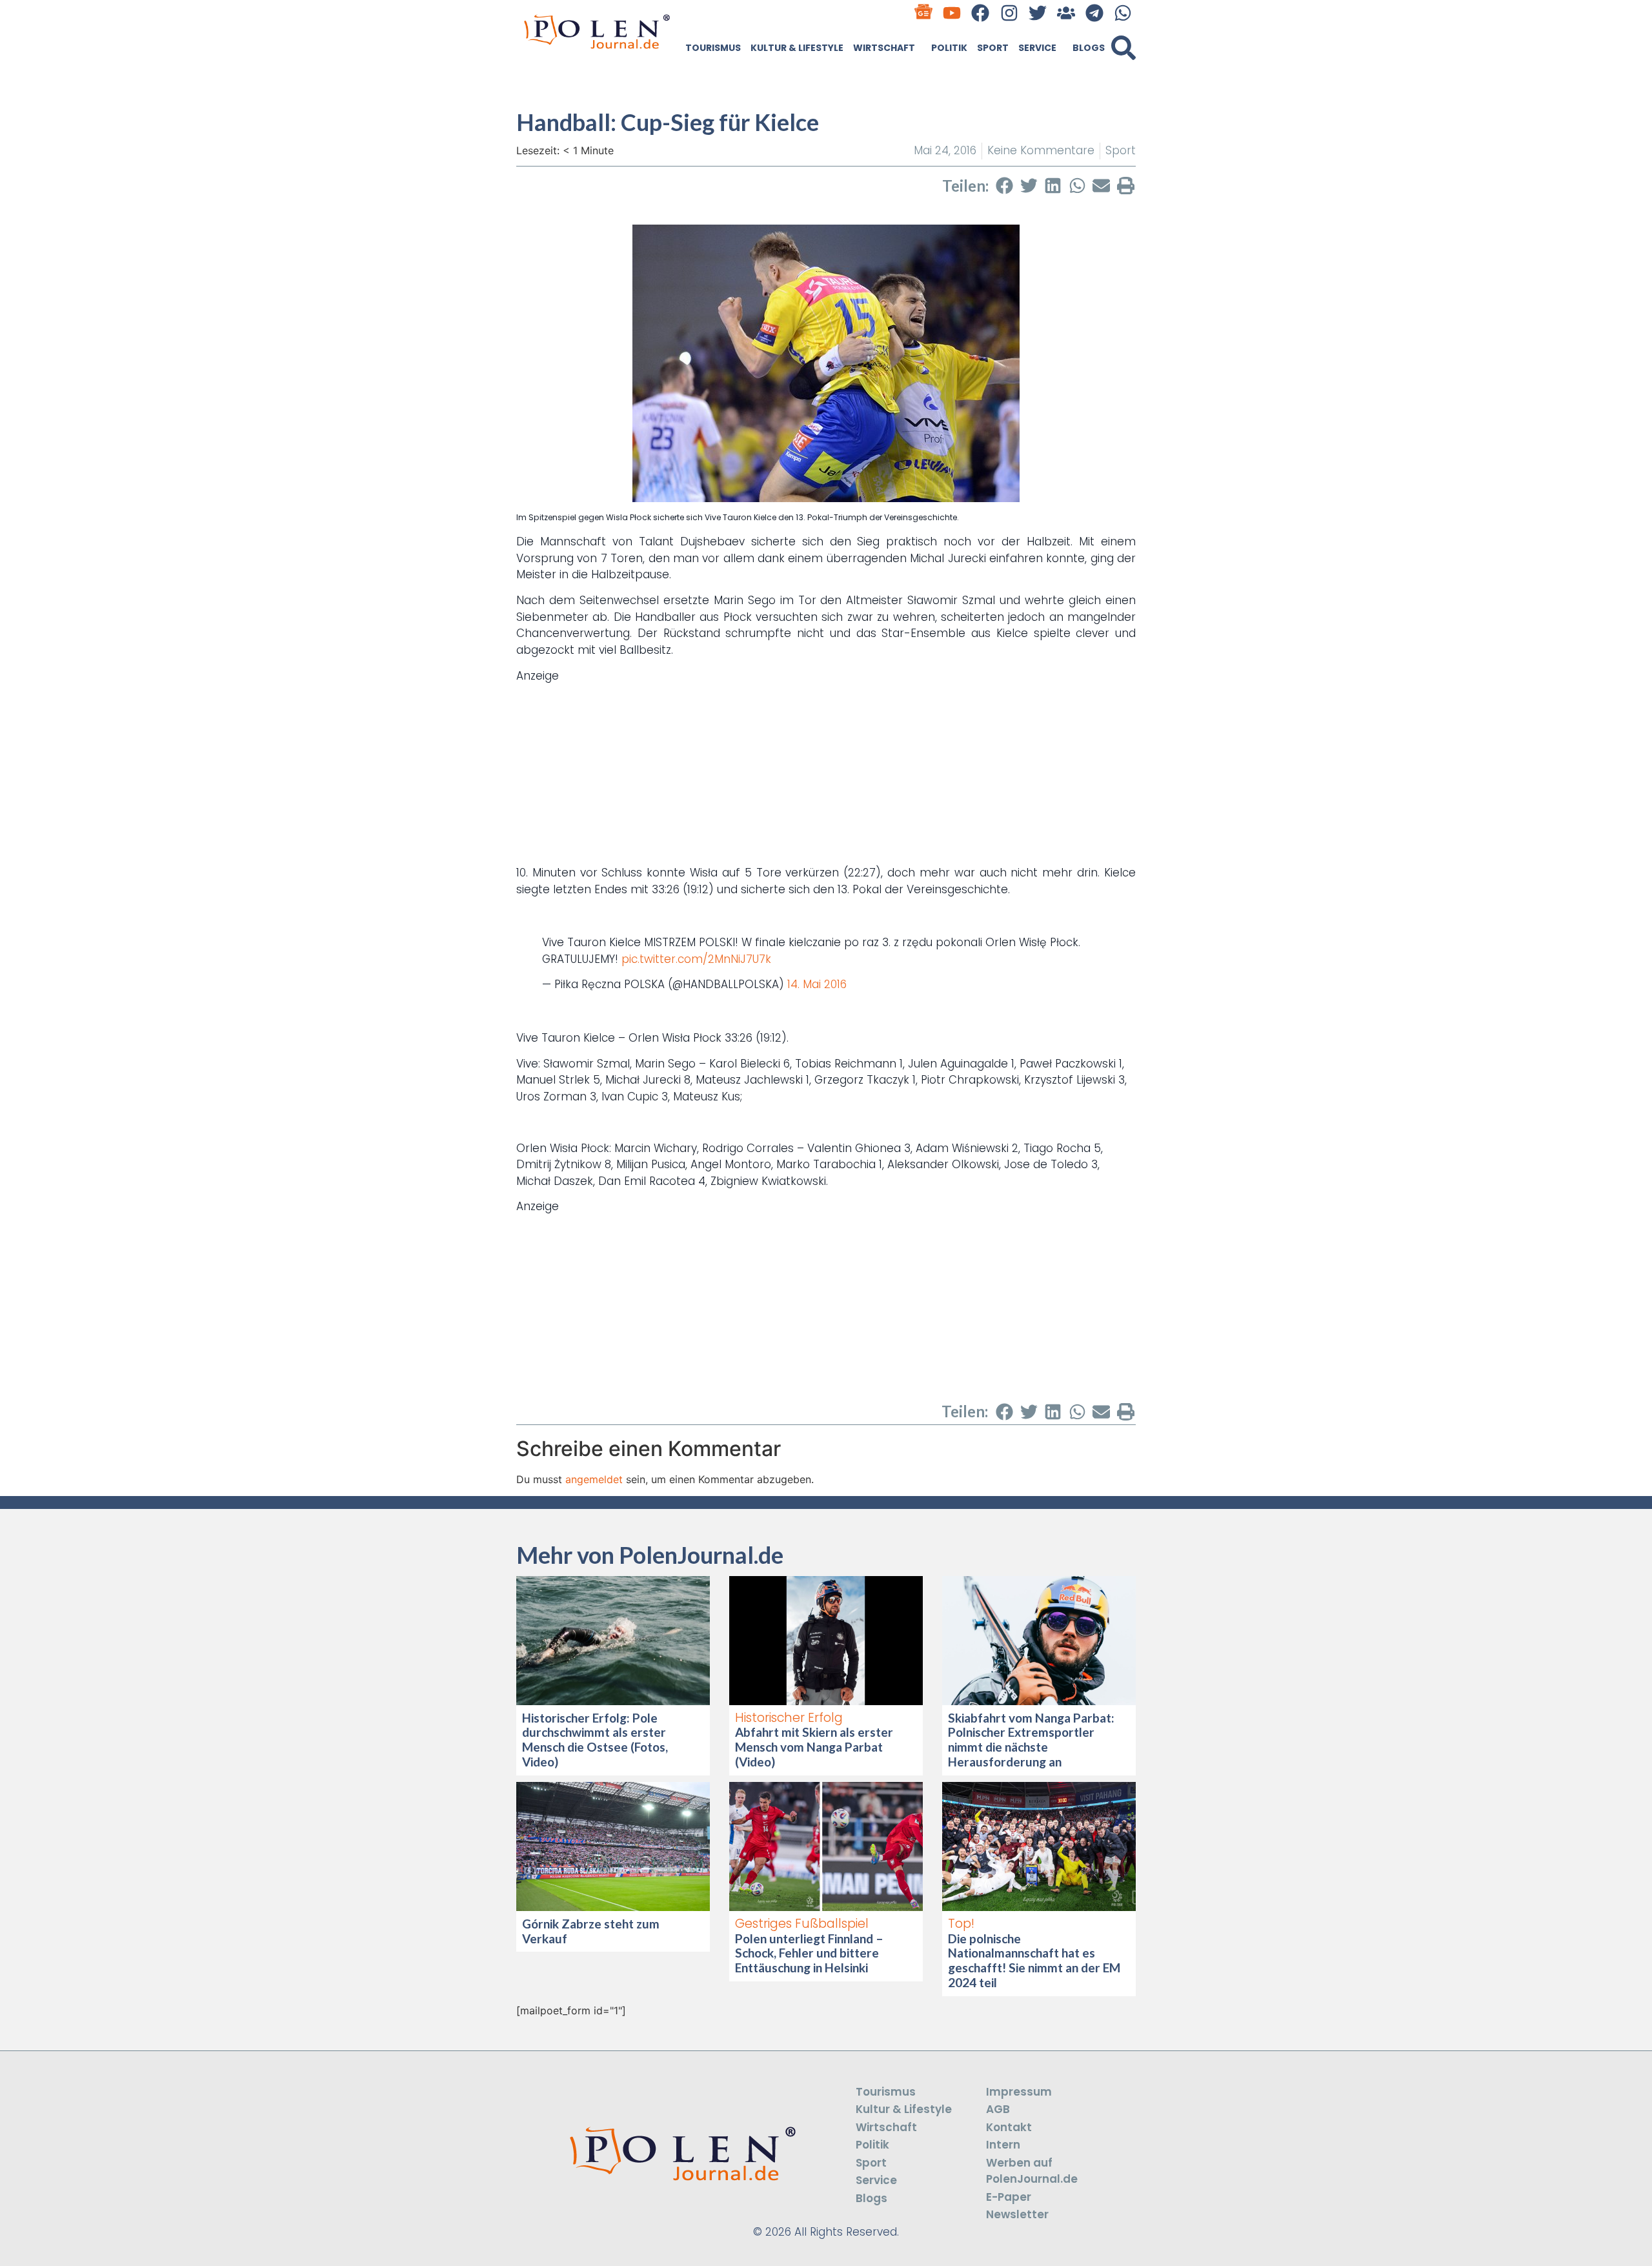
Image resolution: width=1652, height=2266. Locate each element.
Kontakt (1009, 2127)
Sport (993, 48)
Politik (949, 48)
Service (1037, 48)
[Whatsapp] (1123, 13)
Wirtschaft (884, 48)
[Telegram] (1095, 13)
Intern (1003, 2145)
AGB (998, 2109)
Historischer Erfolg (789, 1718)
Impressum (1019, 2092)
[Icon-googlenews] (924, 13)
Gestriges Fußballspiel (802, 1924)
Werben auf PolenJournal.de (1032, 2171)
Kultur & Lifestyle (797, 48)
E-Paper (1009, 2197)
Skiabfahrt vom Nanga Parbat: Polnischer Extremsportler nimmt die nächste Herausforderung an (1031, 1740)
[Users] (1066, 13)
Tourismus (713, 48)
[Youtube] (952, 13)
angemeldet (594, 1479)
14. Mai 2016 (817, 984)
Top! (961, 1924)
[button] (1123, 48)
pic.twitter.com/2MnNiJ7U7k (696, 959)
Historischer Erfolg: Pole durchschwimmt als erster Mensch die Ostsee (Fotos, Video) (595, 1740)
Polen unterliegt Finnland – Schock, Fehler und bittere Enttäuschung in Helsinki (809, 1953)
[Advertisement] (826, 774)
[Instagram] (1009, 13)
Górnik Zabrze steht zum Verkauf (591, 1931)
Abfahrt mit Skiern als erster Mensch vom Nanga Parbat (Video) (814, 1747)
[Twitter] (1037, 13)
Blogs (1089, 48)
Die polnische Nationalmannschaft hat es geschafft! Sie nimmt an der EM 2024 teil (1034, 1960)
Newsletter (1017, 2214)
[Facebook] (981, 13)
